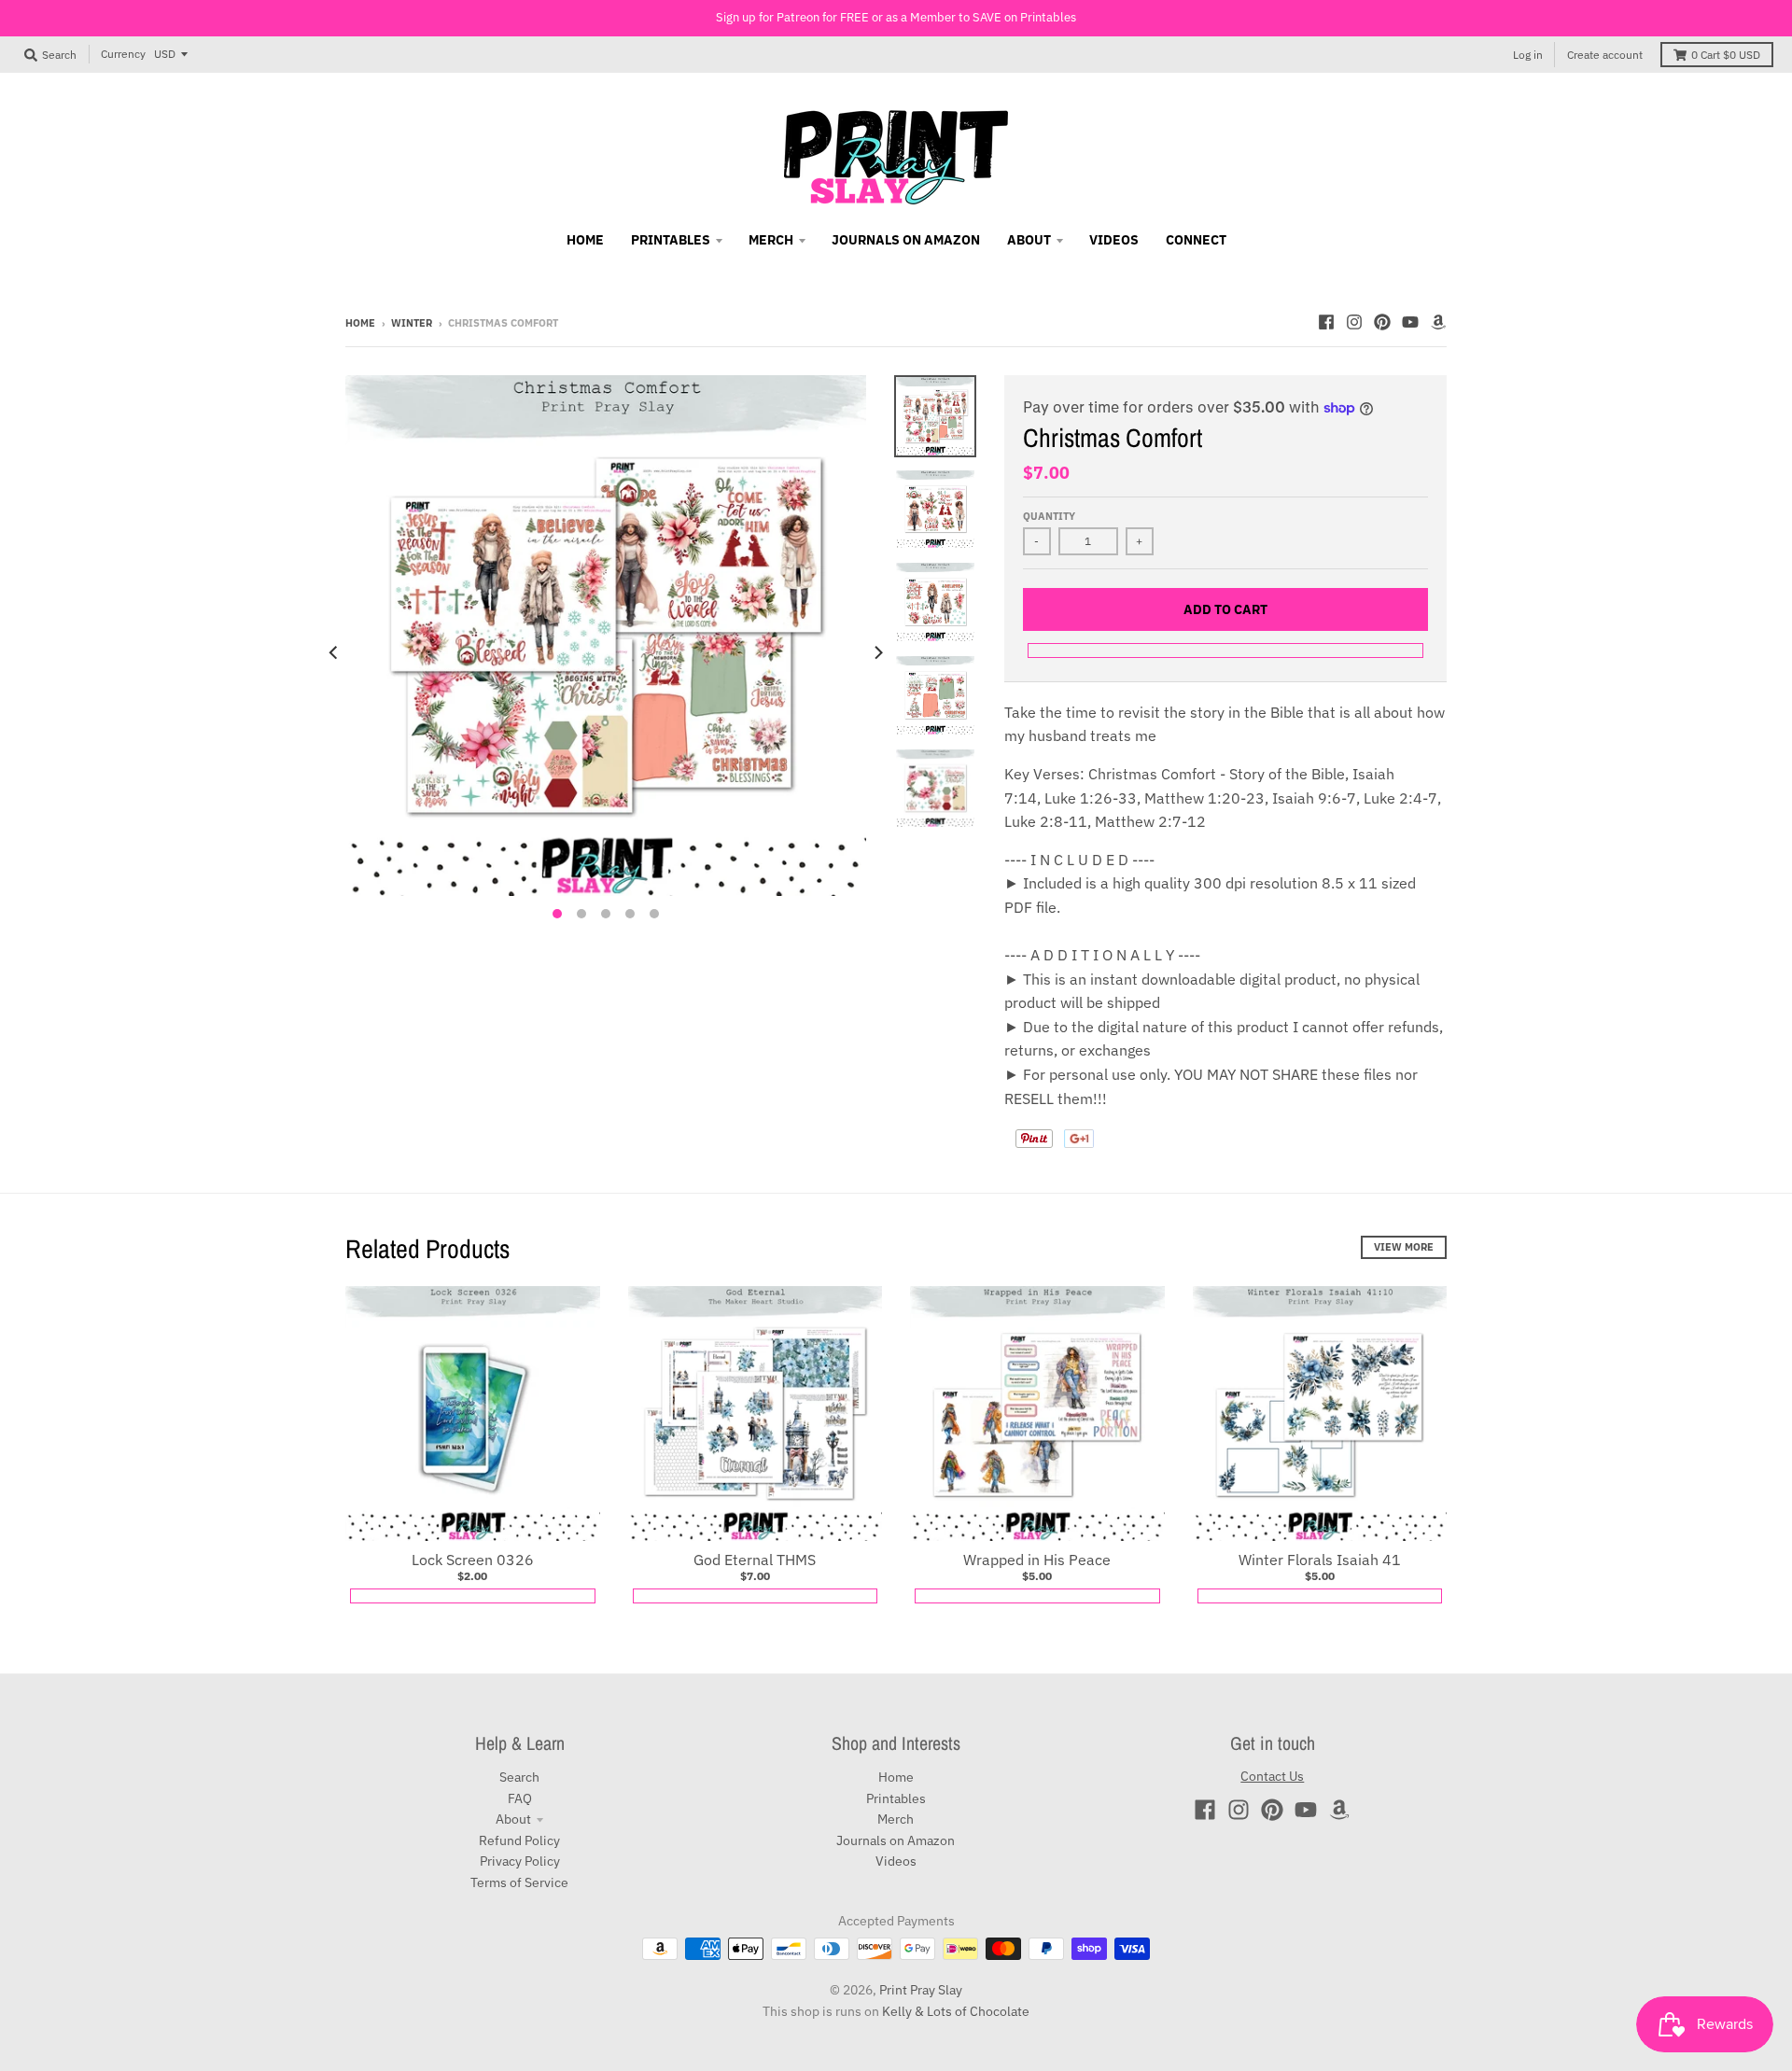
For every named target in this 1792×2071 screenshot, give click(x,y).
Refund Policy (519, 1840)
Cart (1726, 55)
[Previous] (334, 652)
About (513, 1819)
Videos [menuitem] (1114, 240)
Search (519, 1777)
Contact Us (1272, 1776)
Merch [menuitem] (771, 240)
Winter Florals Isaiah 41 (1320, 1560)
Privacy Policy (520, 1861)
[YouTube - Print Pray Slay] (1410, 322)
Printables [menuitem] (671, 240)
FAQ (520, 1798)
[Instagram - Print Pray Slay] (1354, 322)
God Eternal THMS (755, 1560)
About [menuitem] (1029, 240)
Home (360, 323)
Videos (896, 1861)
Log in (1528, 55)
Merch (896, 1819)
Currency (123, 54)
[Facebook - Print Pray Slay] (1326, 322)
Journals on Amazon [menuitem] (906, 240)
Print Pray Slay (921, 1990)
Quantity (1049, 516)
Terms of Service (519, 1882)
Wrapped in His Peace (1037, 1560)
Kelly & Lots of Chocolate (956, 2011)
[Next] (877, 652)
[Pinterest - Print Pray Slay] (1382, 322)
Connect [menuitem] (1196, 240)
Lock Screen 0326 (473, 1560)
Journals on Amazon (896, 1840)
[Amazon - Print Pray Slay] (1438, 322)
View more (1404, 1247)
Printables (896, 1798)
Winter (412, 323)
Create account (1605, 55)
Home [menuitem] (585, 240)
